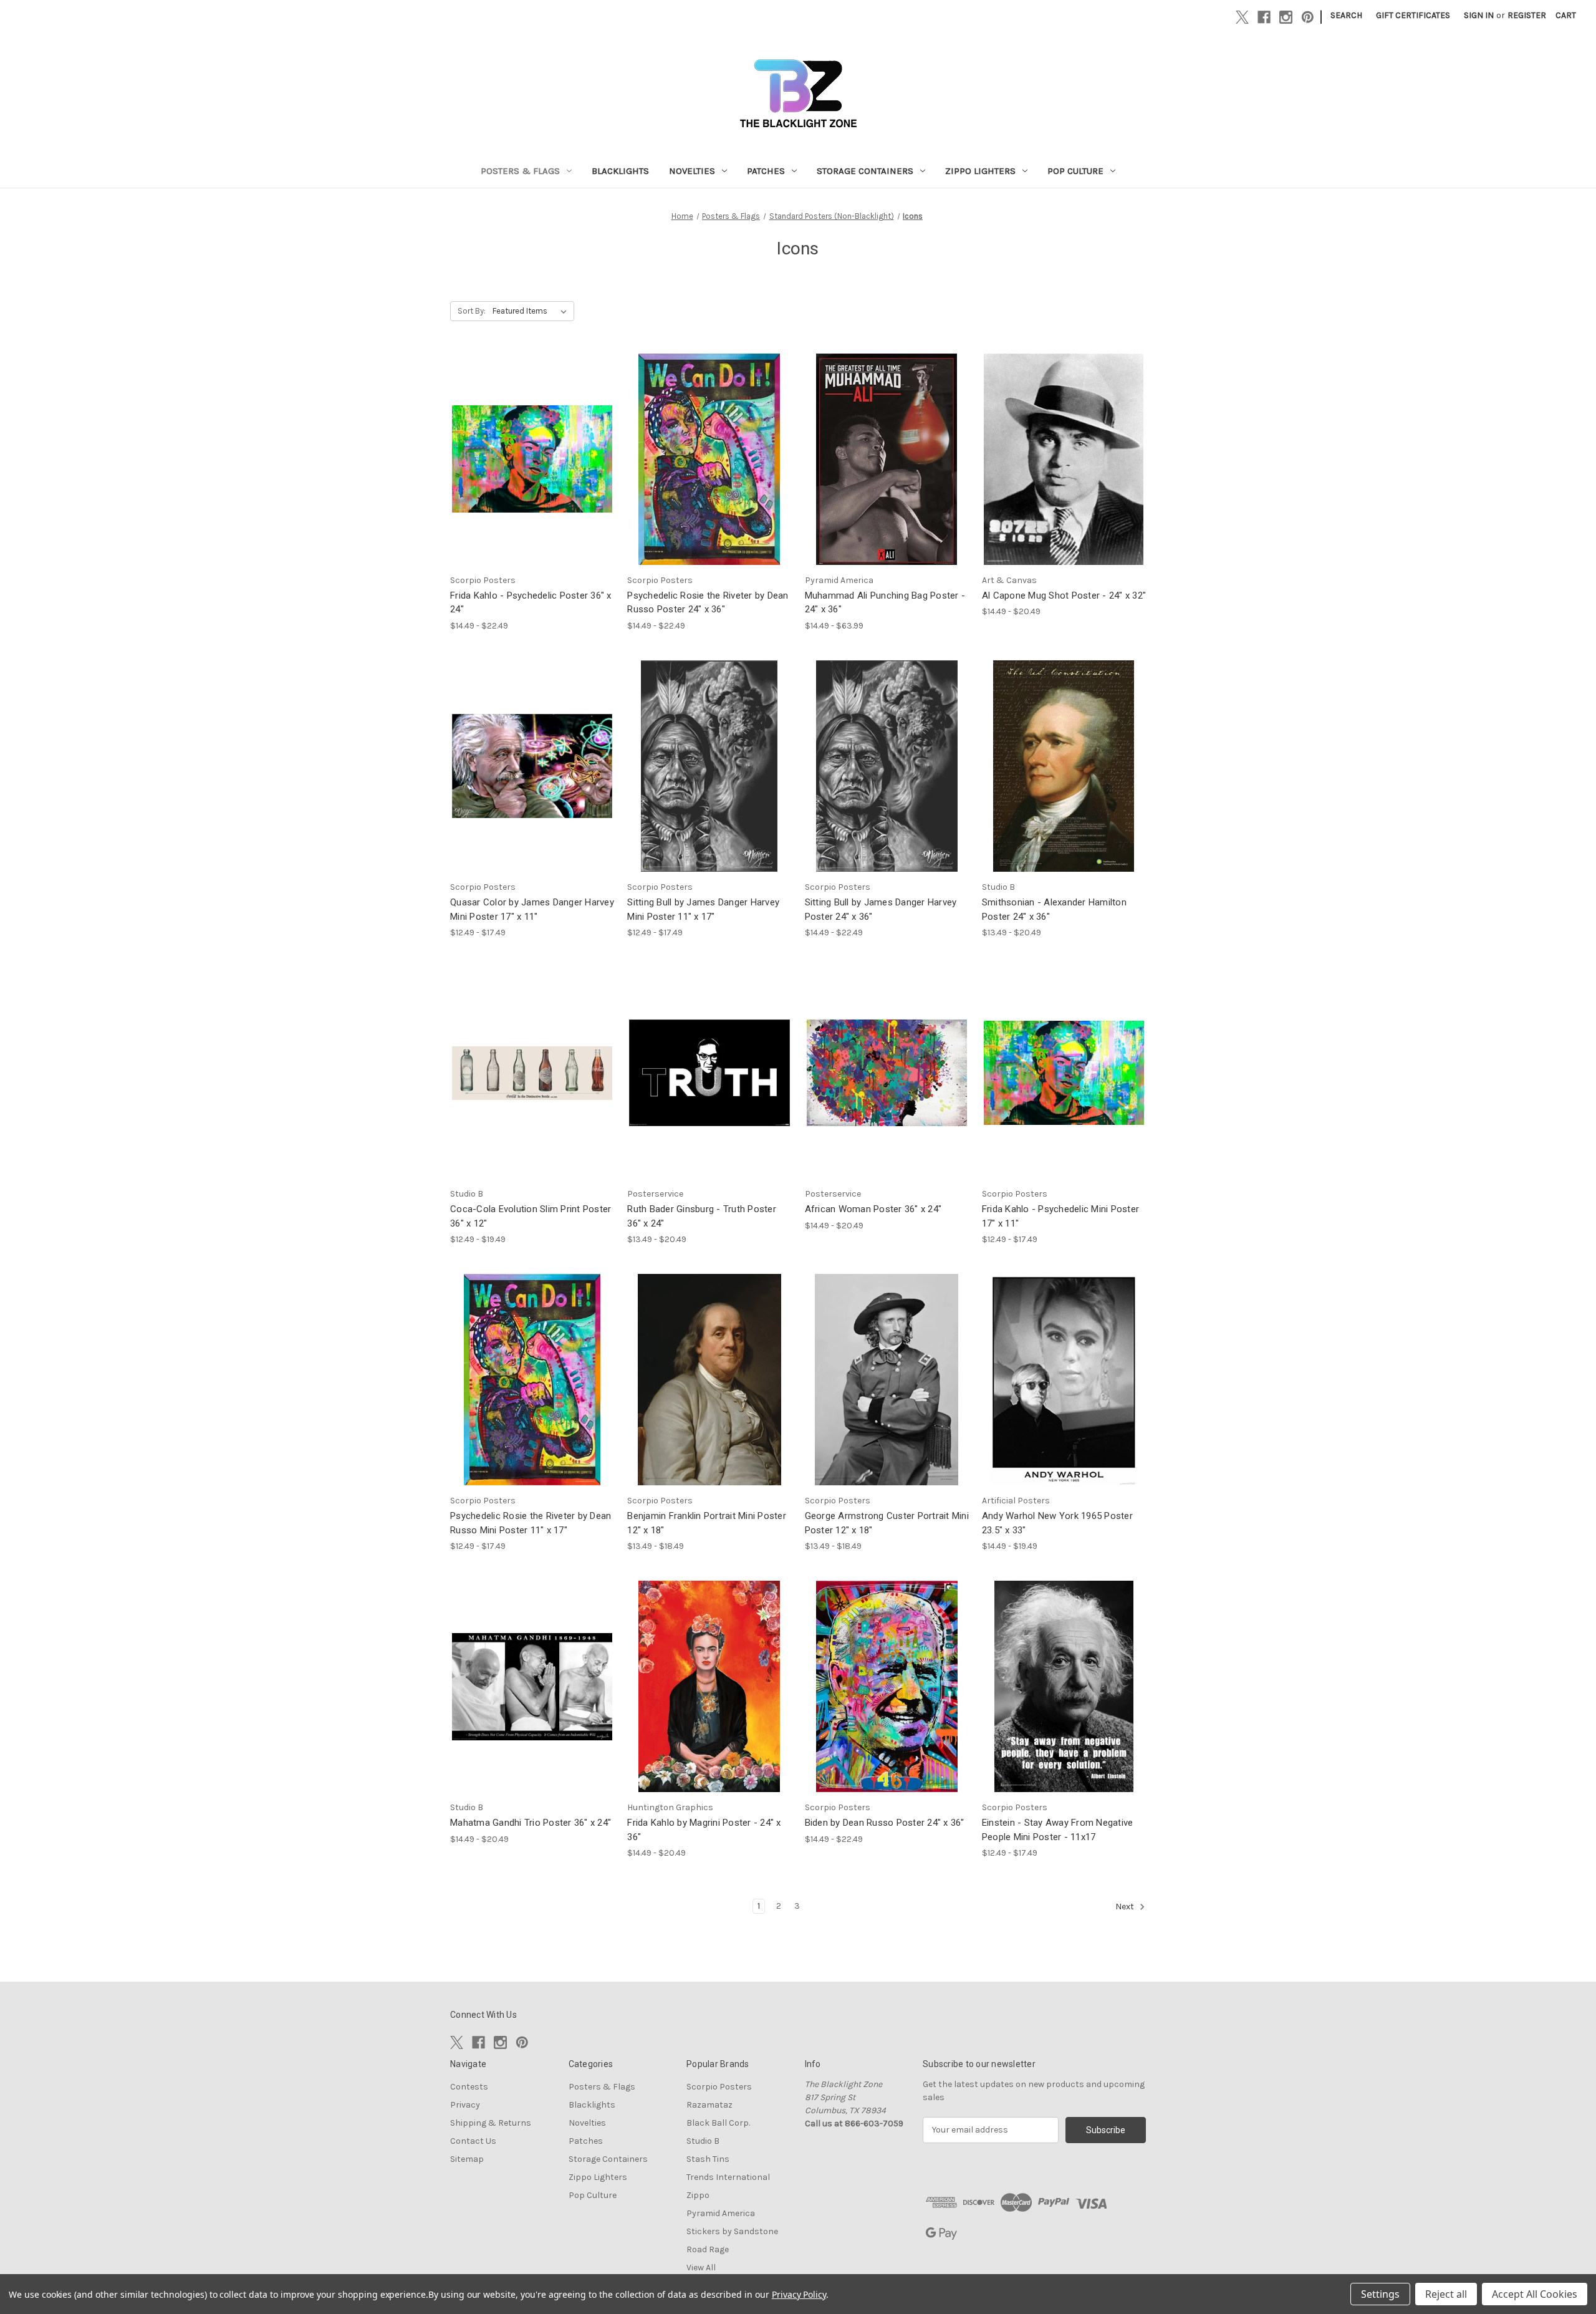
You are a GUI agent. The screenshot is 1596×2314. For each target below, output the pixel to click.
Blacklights (620, 171)
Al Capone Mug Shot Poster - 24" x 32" (1064, 595)
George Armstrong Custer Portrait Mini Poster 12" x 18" (887, 1523)
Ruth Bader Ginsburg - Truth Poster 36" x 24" (702, 1216)
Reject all (1446, 2294)
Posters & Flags (520, 171)
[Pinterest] (1308, 17)
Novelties (692, 171)
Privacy (465, 2105)
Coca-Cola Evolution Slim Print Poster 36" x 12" (531, 1216)
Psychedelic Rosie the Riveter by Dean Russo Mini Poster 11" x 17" (531, 1523)
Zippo (698, 2195)
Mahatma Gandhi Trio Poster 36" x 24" (531, 1823)
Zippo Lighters (980, 171)
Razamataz (709, 2105)
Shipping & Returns (491, 2123)
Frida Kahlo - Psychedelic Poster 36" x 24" (531, 603)
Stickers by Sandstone (732, 2231)
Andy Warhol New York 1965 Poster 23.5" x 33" (1057, 1523)
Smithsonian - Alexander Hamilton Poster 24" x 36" (1054, 909)
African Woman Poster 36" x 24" (873, 1209)
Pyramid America (721, 2213)
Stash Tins (708, 2159)
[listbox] (532, 311)
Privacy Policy (799, 2294)
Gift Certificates (1413, 15)
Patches (766, 171)
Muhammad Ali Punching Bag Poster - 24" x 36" (885, 603)
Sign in (1479, 15)
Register (1527, 15)
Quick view (522, 448)
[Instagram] (1286, 17)
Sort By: (472, 311)
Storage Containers (865, 171)
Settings (1380, 2294)
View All (701, 2268)
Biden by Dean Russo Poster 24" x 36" (885, 1823)
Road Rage (708, 2249)
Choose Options (532, 470)
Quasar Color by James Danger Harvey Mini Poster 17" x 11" (532, 909)
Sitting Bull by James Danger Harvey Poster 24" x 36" (881, 909)
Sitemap (467, 2159)
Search (1346, 15)
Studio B (703, 2141)
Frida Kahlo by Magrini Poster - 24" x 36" (704, 1830)
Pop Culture (1075, 171)
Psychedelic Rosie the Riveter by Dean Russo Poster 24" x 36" (708, 603)
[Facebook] (1264, 17)
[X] (1242, 17)
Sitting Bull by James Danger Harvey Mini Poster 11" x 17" (703, 909)
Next (1126, 1907)
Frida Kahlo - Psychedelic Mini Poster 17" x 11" (1060, 1216)
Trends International (728, 2177)
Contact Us (473, 2141)
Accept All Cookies (1535, 2294)
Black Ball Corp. (718, 2123)
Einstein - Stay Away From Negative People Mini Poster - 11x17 (1058, 1830)
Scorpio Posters (719, 2087)
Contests (469, 2087)
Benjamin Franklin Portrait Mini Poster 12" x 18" (707, 1523)
